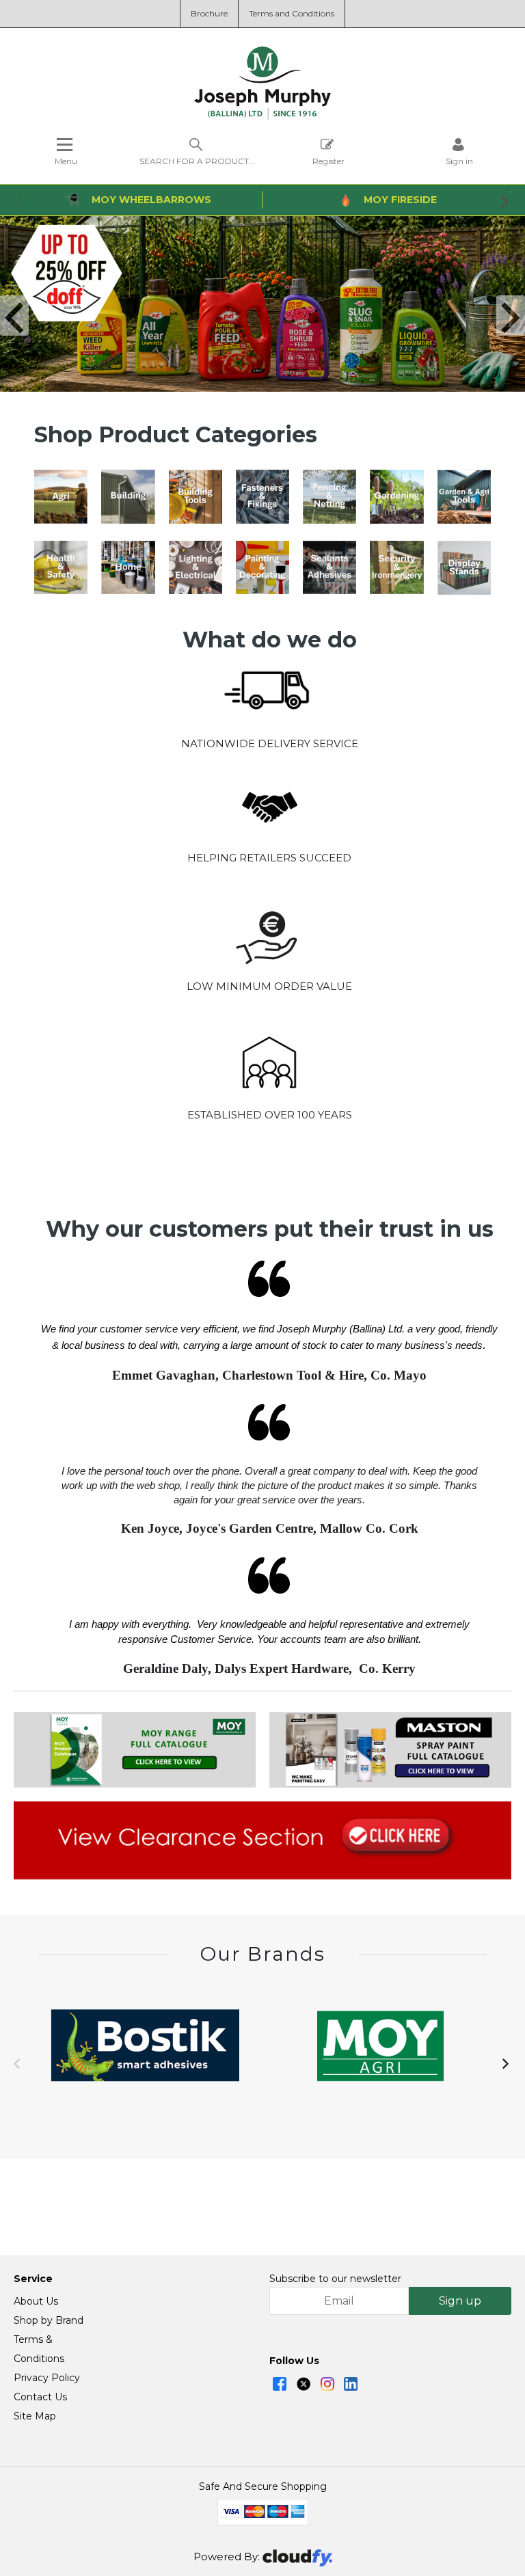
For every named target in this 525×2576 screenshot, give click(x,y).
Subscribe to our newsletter (335, 2279)
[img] (280, 2384)
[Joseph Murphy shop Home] (262, 116)
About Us (36, 2301)
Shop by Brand (49, 2320)
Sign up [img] (460, 2301)
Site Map (35, 2416)
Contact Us (40, 2397)
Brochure (209, 13)
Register (328, 161)
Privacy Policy (47, 2378)
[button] (19, 201)
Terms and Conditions (292, 13)
